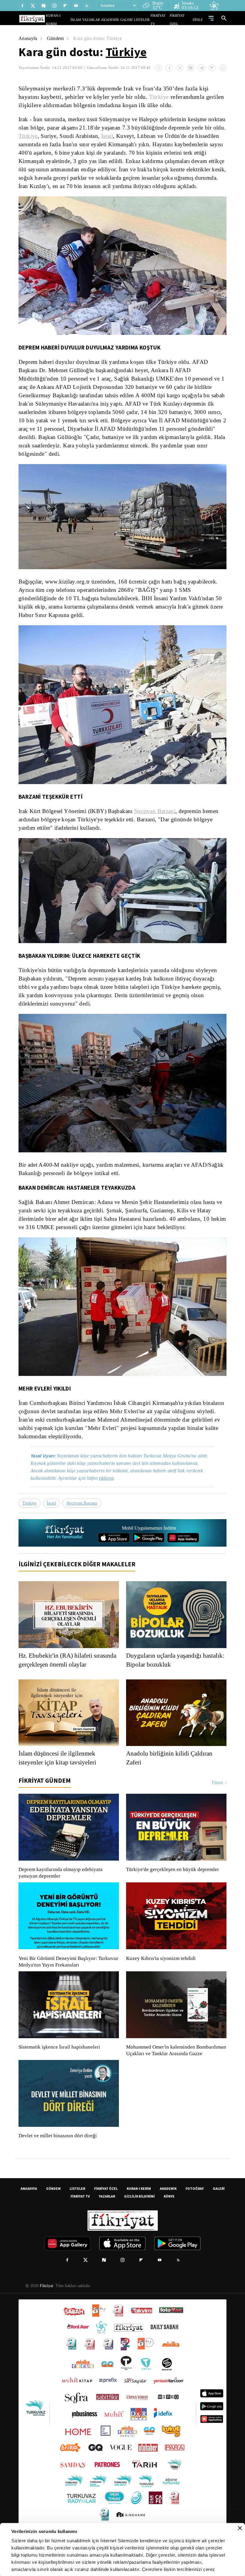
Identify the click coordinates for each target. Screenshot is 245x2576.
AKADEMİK (119, 20)
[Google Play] (148, 1553)
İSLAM (89, 20)
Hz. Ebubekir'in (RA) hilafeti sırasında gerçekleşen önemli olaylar (68, 1676)
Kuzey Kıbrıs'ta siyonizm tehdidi (160, 1974)
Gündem (56, 38)
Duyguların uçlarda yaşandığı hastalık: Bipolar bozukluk (166, 1676)
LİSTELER (146, 20)
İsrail (143, 136)
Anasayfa (28, 38)
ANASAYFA (29, 2211)
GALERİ (133, 20)
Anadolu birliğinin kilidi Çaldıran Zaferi (171, 1774)
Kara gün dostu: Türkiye (100, 38)
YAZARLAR (102, 20)
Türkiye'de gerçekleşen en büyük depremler (174, 1885)
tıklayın (111, 1494)
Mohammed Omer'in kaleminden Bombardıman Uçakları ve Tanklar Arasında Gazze (173, 2070)
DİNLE (199, 20)
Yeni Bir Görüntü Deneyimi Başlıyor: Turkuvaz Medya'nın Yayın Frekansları (67, 1978)
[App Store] (114, 1553)
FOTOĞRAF (195, 2211)
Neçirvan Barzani (151, 820)
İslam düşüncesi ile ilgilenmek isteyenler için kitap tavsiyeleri (61, 1774)
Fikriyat (46, 2308)
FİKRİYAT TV (162, 20)
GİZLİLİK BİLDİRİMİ (139, 2219)
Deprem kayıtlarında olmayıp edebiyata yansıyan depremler (62, 1889)
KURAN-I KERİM (139, 2211)
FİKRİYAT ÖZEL (183, 20)
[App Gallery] (183, 1553)
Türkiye (126, 52)
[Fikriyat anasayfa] (65, 1549)
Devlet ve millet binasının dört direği (58, 2158)
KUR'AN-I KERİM (73, 20)
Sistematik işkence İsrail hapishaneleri (60, 2063)
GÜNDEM (53, 2211)
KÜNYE (169, 2219)
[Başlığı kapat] (240, 2528)
